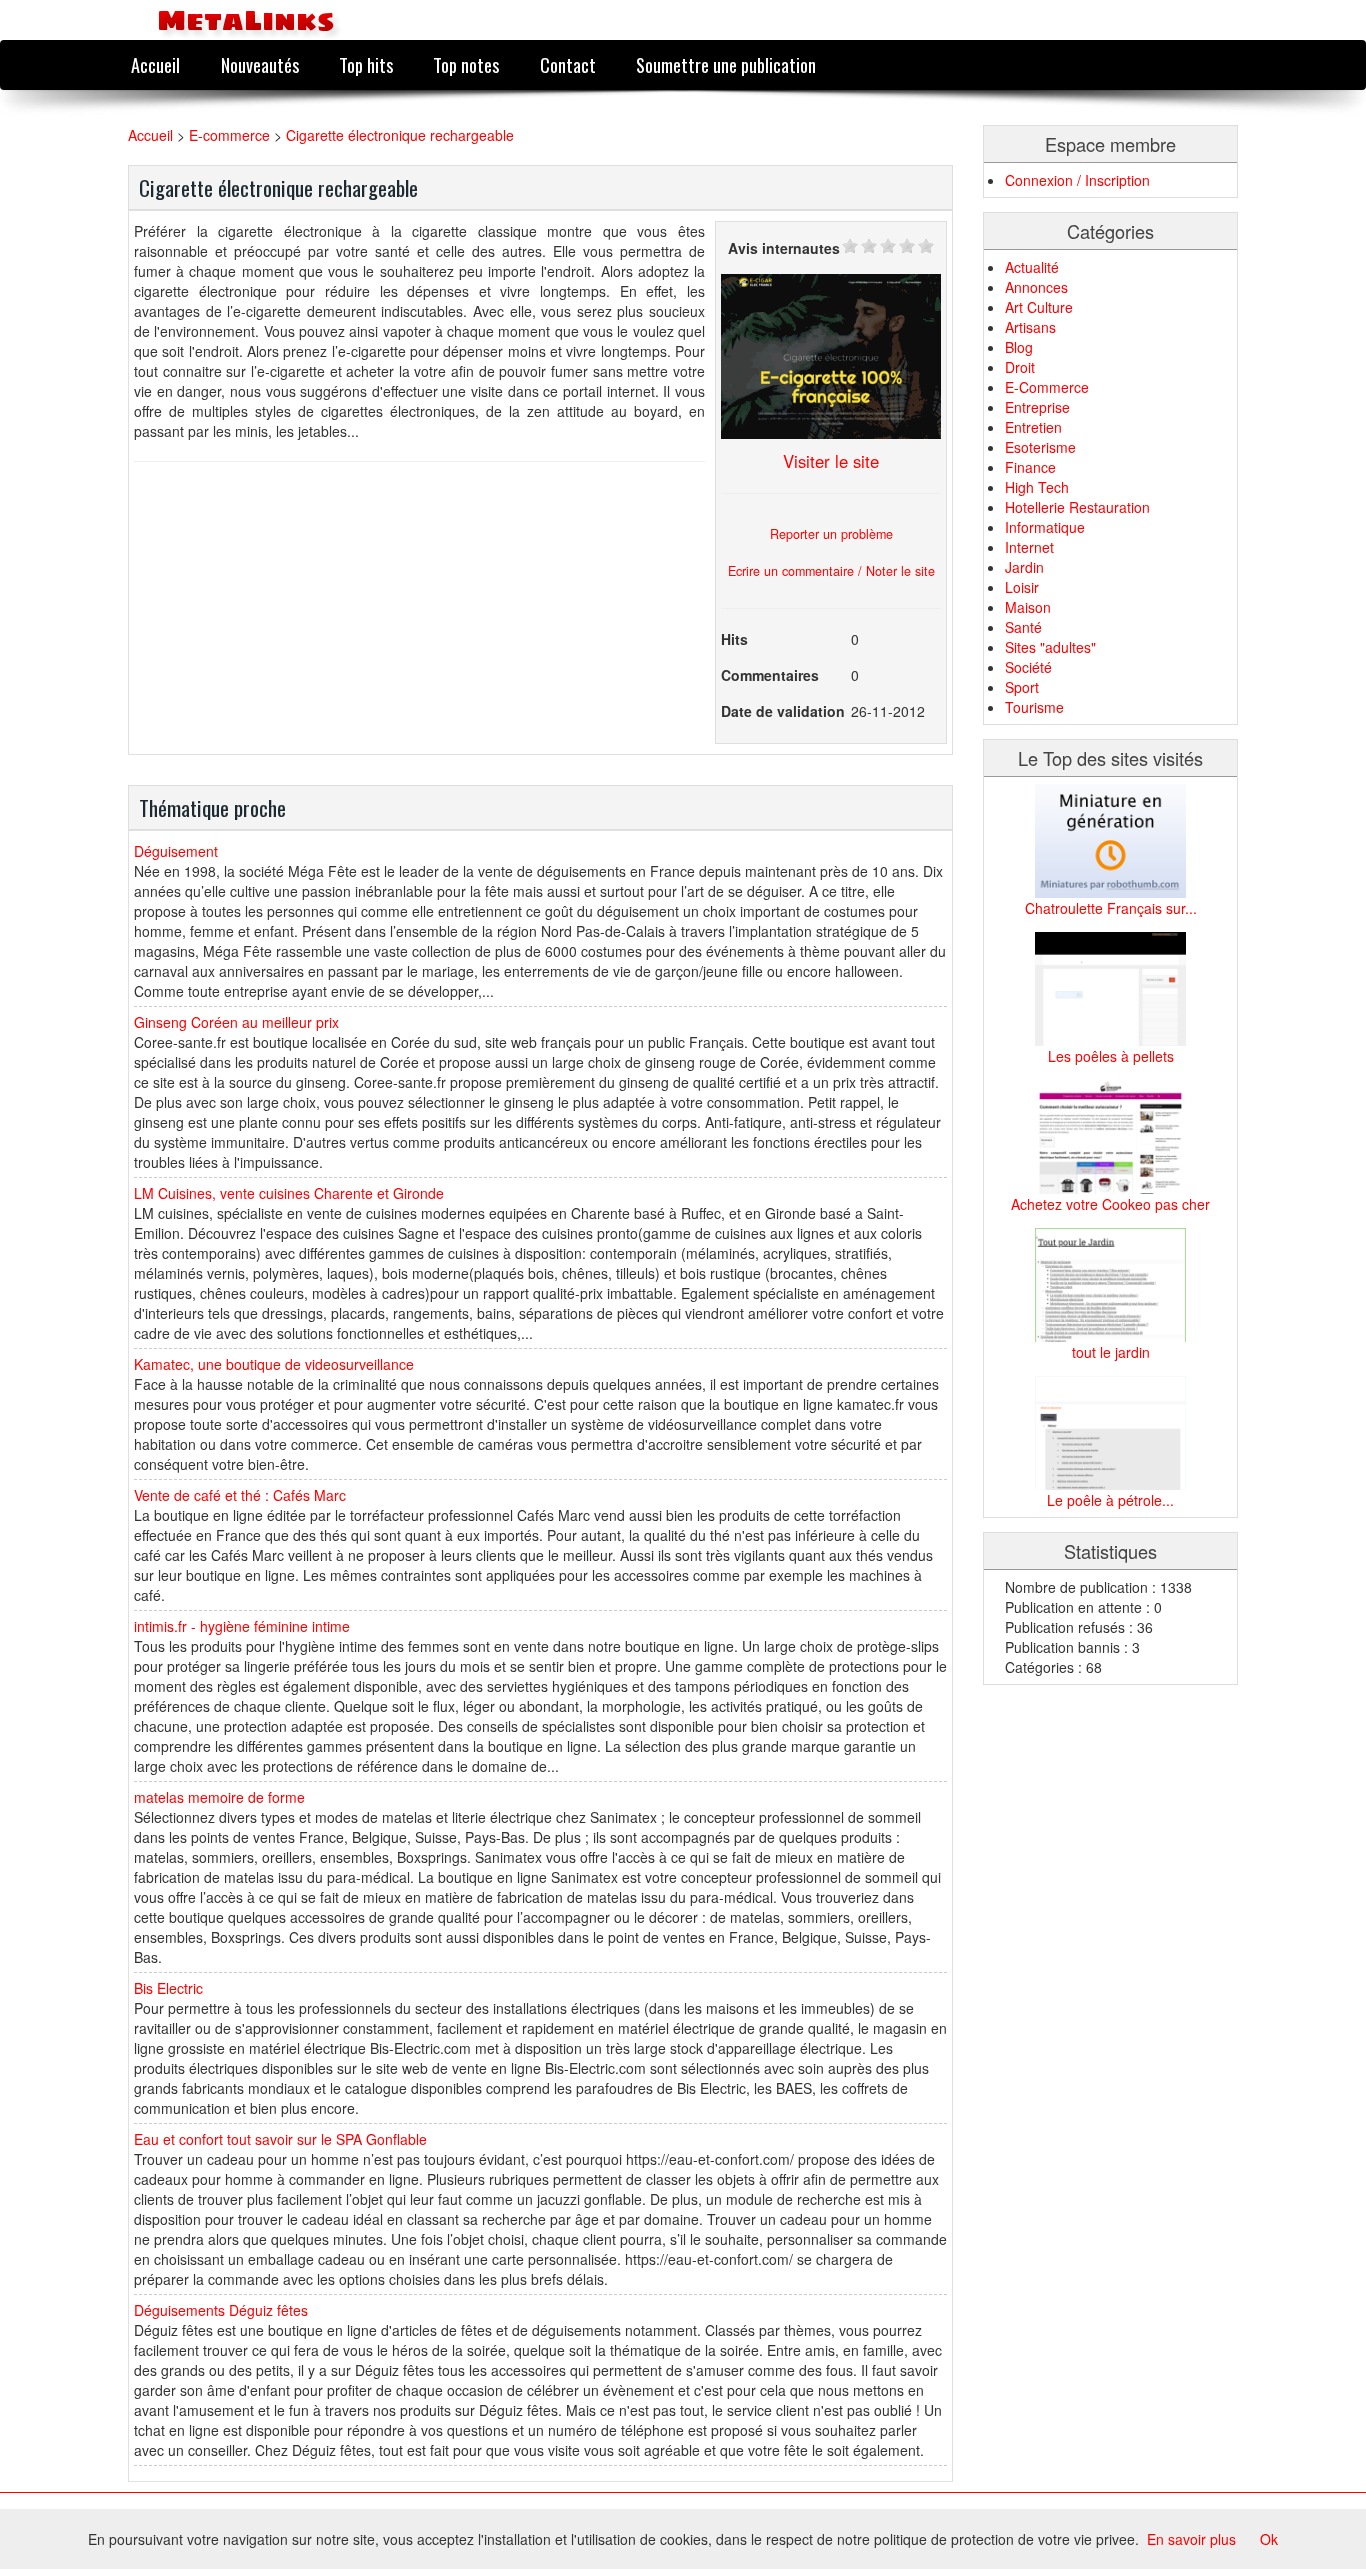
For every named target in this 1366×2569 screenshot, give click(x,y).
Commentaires (770, 675)
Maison (1028, 607)
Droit (1020, 367)
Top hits (366, 64)
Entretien (1033, 427)
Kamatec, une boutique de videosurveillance (274, 1364)
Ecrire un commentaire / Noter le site (831, 571)
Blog (1019, 347)
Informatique (1045, 527)
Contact (568, 64)
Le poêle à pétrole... (1110, 1500)
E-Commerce (1047, 387)
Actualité (1032, 267)
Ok (1269, 2539)
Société (1028, 667)
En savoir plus (1191, 2539)
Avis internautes (784, 248)
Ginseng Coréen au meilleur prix (236, 1022)
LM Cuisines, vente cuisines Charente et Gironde (289, 1193)
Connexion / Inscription (1077, 180)
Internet (1029, 547)
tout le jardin (1111, 1352)
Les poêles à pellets (1111, 1056)
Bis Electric (168, 1988)
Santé (1023, 627)
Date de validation (783, 711)
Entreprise (1037, 407)
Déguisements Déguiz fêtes (221, 2310)
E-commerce (229, 135)
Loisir (1022, 587)
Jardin (1024, 567)
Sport (1022, 687)
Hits (734, 639)
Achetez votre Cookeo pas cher (1110, 1204)
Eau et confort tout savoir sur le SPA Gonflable (280, 2139)
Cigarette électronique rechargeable (400, 135)
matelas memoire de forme (219, 1797)
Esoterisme (1040, 447)
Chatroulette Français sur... (1111, 908)
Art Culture (1039, 307)
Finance (1030, 467)
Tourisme (1034, 707)
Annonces (1036, 287)
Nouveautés (260, 64)
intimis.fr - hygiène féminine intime (242, 1626)
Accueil (155, 64)
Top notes (466, 64)
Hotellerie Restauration (1077, 507)
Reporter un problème (831, 534)
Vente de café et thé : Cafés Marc (240, 1495)
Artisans (1030, 327)
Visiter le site (831, 461)
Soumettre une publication (726, 64)
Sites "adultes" (1050, 647)
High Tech (1037, 487)
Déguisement (176, 851)
